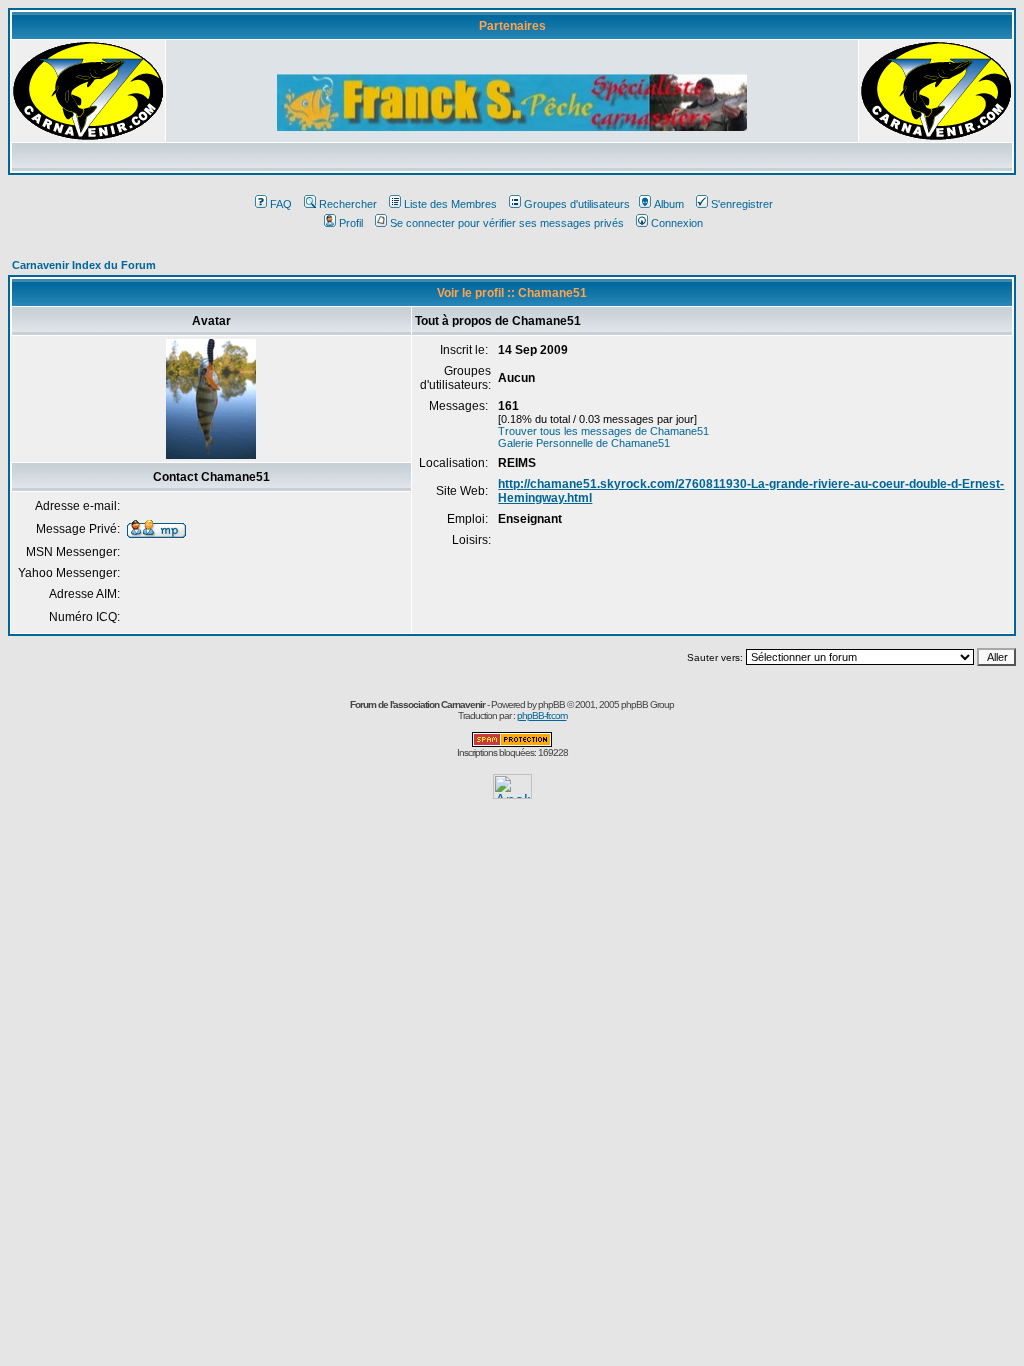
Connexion (677, 223)
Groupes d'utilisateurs (577, 204)
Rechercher (348, 204)
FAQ (281, 204)
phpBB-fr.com (542, 715)
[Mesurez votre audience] (512, 793)
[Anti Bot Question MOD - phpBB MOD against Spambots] (512, 743)
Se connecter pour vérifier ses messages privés (507, 223)
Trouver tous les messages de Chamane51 (603, 431)
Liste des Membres (450, 204)
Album (669, 204)
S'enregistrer (742, 204)
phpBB (551, 704)
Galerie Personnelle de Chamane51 (584, 443)
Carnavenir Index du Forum (84, 265)
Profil (351, 223)
